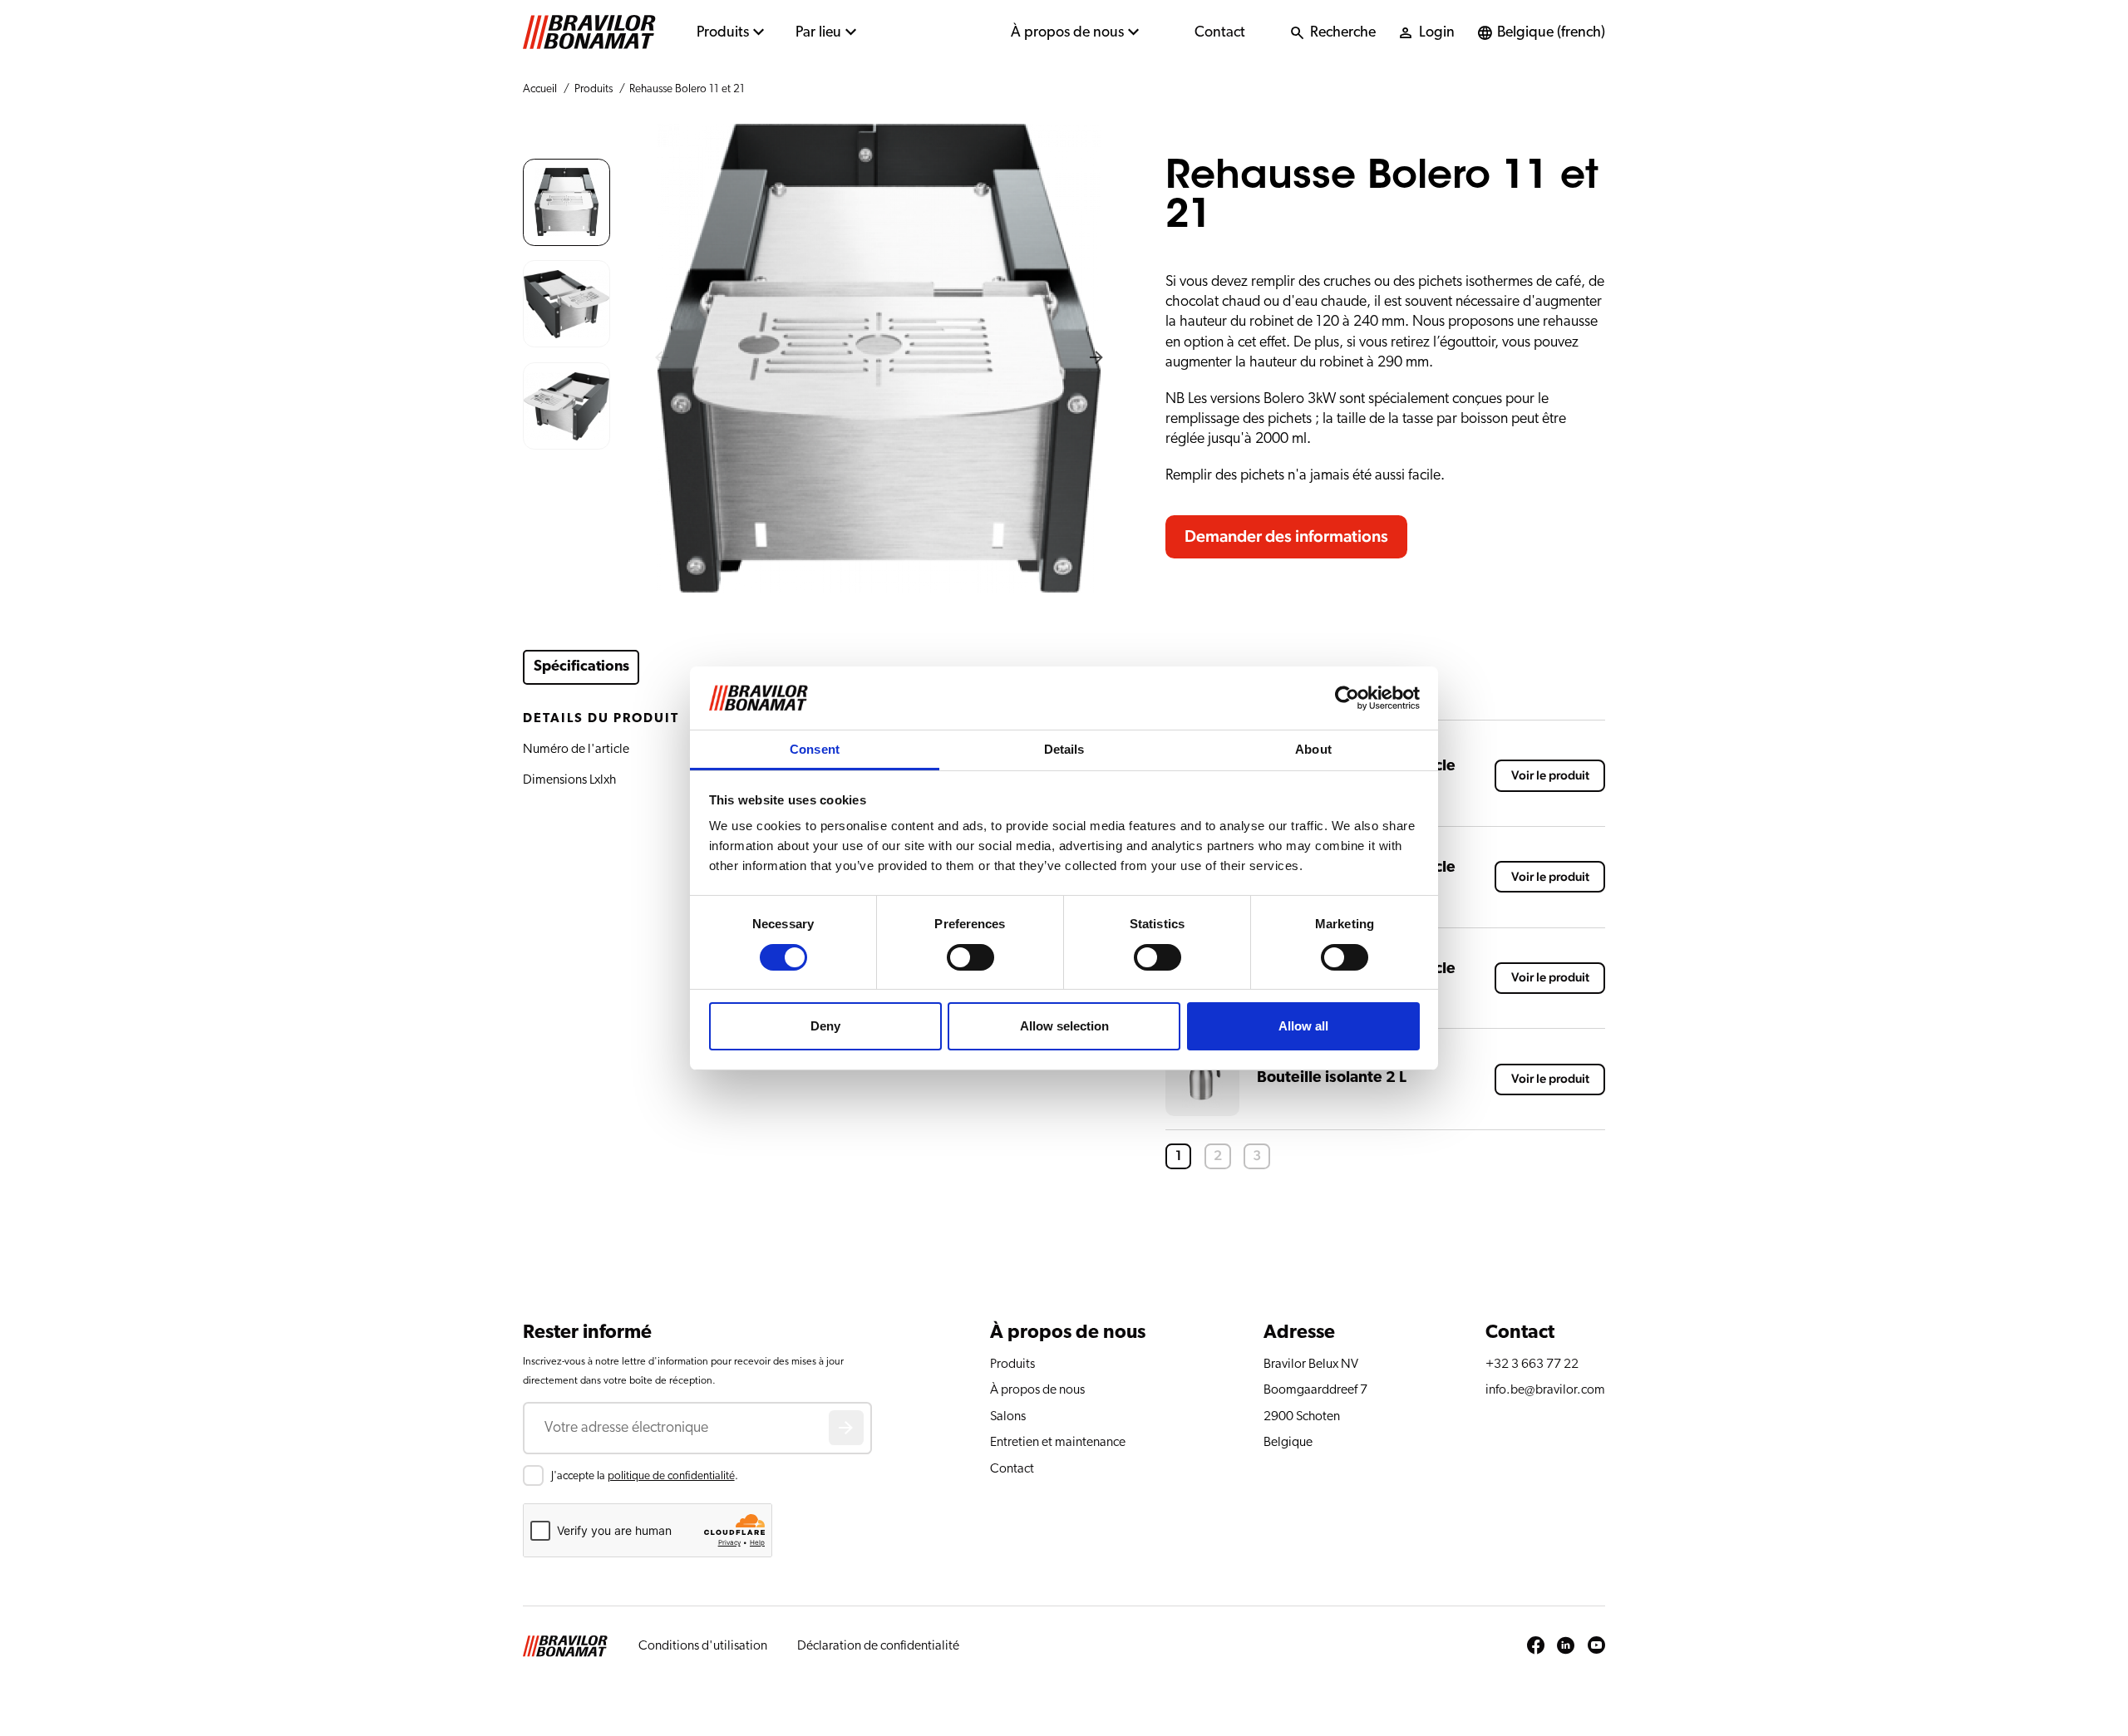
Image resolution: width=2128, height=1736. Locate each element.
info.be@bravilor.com (1545, 1389)
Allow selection (1064, 1026)
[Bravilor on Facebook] (1536, 1646)
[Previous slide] (662, 358)
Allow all (1303, 1026)
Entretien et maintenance (1058, 1442)
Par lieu (818, 32)
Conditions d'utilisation (703, 1645)
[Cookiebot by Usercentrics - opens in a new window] (1347, 698)
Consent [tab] (815, 749)
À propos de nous (1067, 32)
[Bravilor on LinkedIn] (1566, 1646)
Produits (723, 32)
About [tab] (1313, 749)
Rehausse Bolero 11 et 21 (687, 89)
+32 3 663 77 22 (1532, 1364)
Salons (1008, 1416)
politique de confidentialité (671, 1476)
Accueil (540, 89)
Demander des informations (1286, 537)
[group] (566, 202)
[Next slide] (1096, 358)
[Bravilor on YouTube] (1596, 1646)
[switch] (970, 957)
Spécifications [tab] (581, 666)
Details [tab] (1064, 749)
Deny (825, 1026)
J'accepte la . (645, 1476)
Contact (1220, 32)
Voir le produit (1550, 776)
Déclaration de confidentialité (878, 1645)
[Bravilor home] (589, 32)
